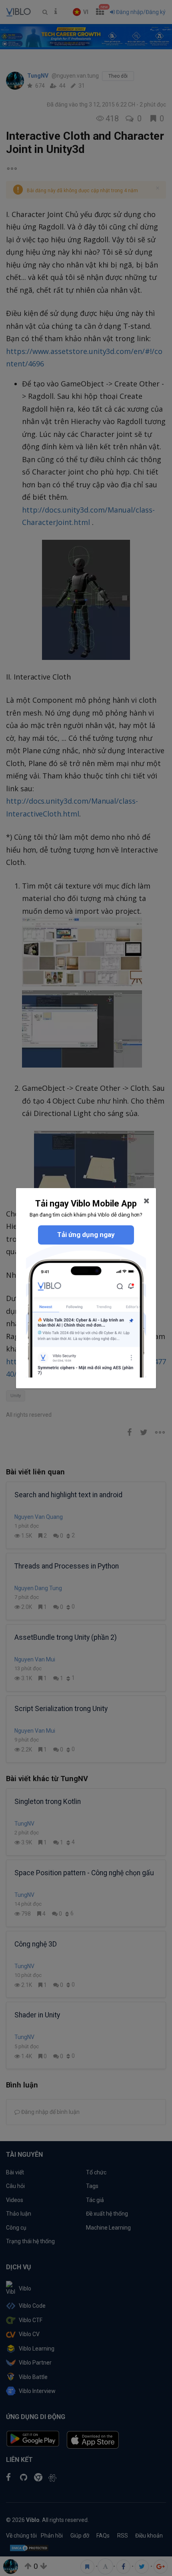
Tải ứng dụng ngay (86, 1235)
